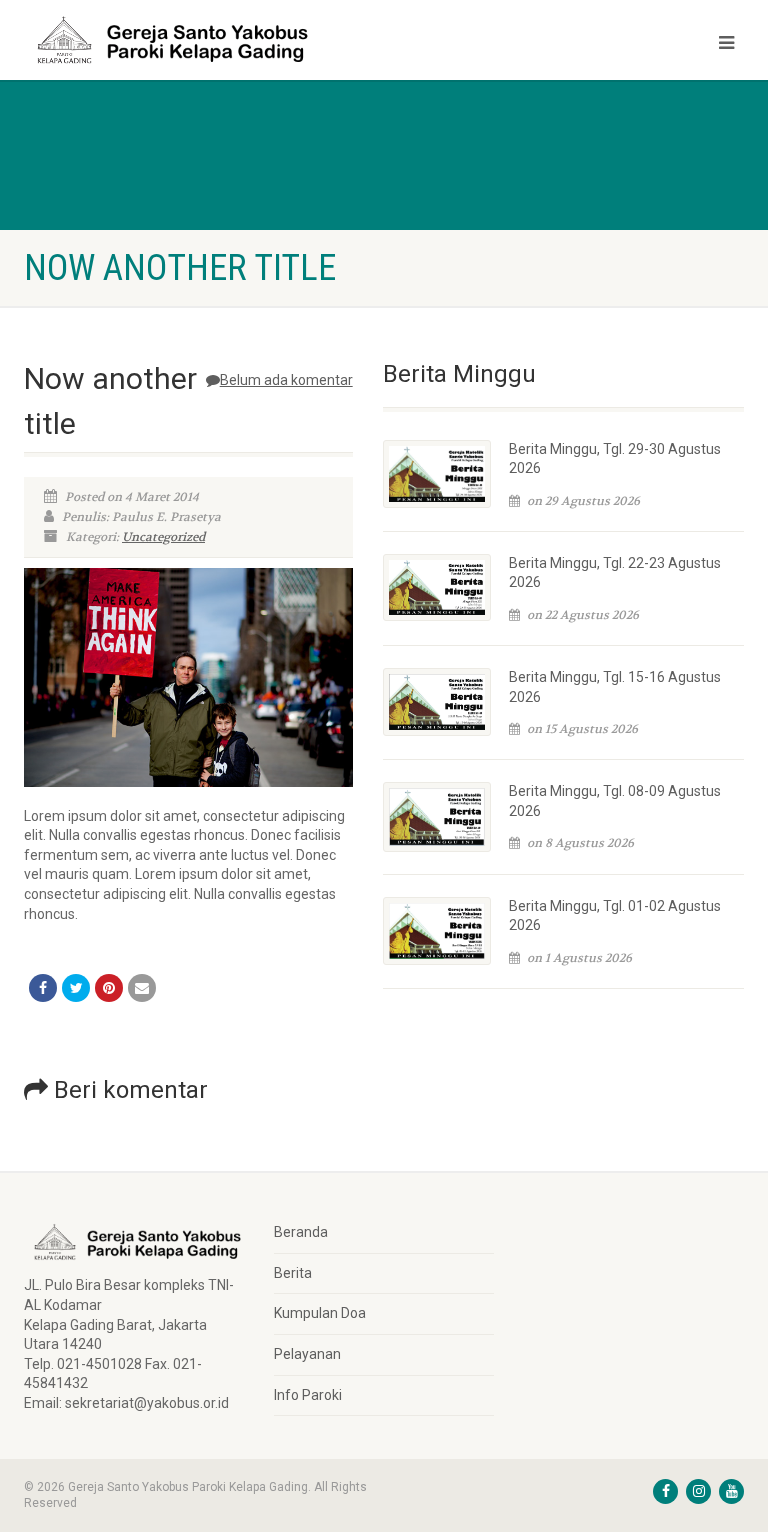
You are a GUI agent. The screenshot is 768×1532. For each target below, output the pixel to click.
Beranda (301, 1232)
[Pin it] (109, 988)
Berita (293, 1273)
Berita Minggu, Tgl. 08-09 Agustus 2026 (615, 801)
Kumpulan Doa (320, 1313)
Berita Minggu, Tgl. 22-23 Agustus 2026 (615, 573)
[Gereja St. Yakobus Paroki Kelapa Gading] (196, 40)
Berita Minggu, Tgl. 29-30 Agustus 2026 (615, 459)
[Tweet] (76, 988)
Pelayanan (307, 1354)
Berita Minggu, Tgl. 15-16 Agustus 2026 (615, 687)
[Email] (142, 988)
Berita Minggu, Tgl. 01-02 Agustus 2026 (615, 916)
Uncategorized (163, 537)
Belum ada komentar (286, 380)
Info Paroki (308, 1395)
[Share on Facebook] (43, 988)
